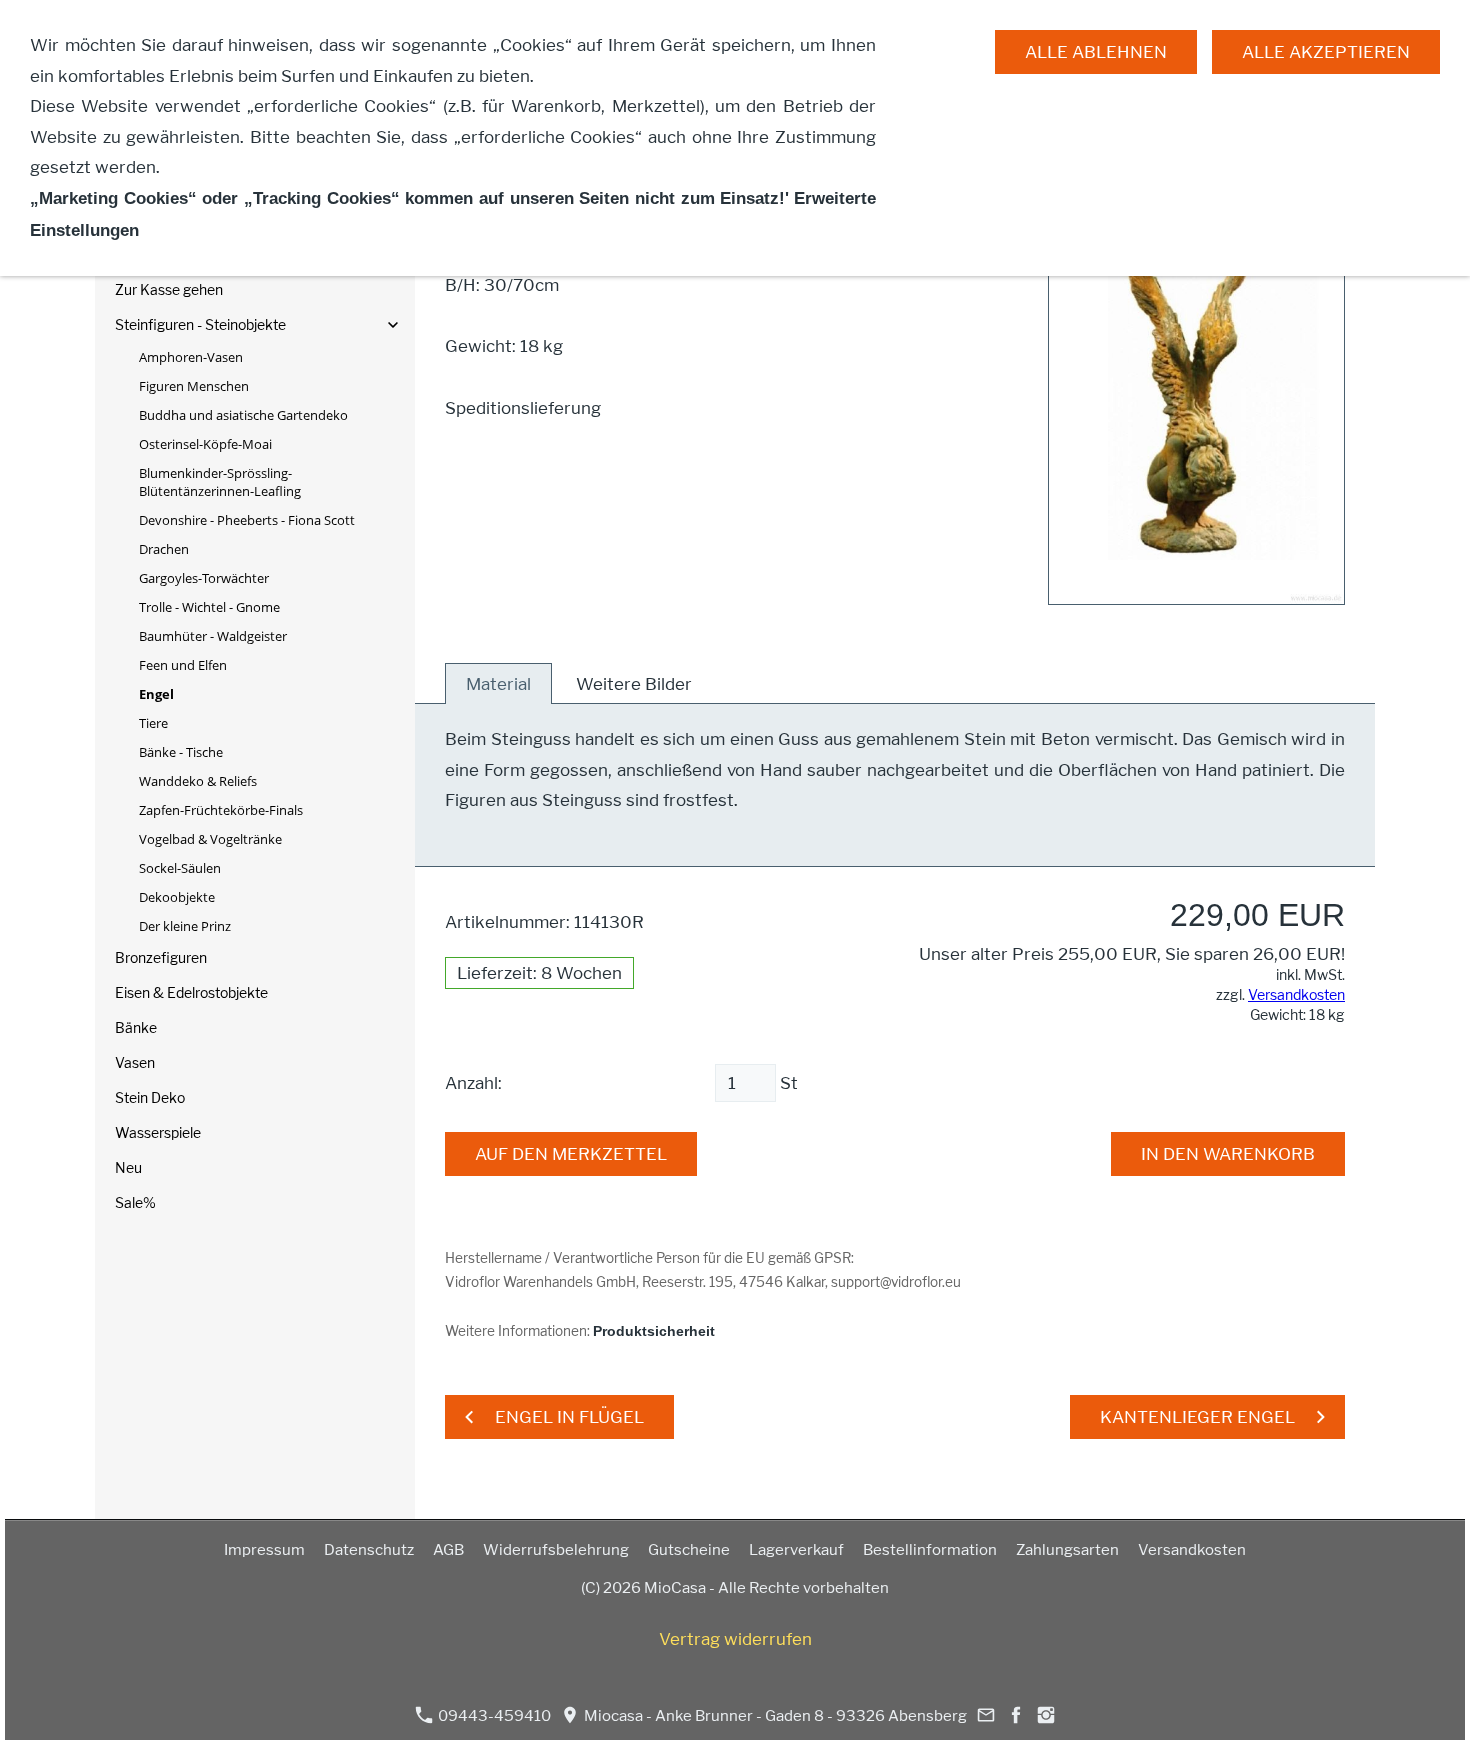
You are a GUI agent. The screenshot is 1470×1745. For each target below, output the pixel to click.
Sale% (135, 1202)
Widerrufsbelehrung (556, 1550)
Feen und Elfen (183, 665)
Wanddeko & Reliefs (198, 781)
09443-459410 (493, 1716)
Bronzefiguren (161, 957)
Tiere (153, 723)
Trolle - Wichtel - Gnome (209, 607)
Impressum (264, 1550)
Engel (156, 694)
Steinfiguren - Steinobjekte (200, 324)
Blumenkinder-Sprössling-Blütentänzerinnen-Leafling (220, 482)
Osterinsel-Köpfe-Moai (205, 444)
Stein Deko (150, 1097)
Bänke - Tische (181, 752)
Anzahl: (473, 1083)
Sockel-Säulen (180, 868)
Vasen (135, 1062)
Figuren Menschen (194, 386)
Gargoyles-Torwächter (204, 578)
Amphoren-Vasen (191, 357)
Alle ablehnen (1096, 52)
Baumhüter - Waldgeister (213, 636)
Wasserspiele (158, 1132)
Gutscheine (689, 1550)
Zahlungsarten (1067, 1550)
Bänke (136, 1027)
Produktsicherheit (654, 1331)
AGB (448, 1550)
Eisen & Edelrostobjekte (191, 992)
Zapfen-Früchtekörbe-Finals (221, 810)
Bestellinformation (930, 1550)
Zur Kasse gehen (169, 289)
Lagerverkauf (796, 1550)
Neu (128, 1167)
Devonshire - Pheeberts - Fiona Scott (247, 520)
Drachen (164, 549)
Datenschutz (369, 1550)
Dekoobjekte (177, 897)
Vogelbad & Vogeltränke (210, 839)
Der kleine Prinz (185, 926)
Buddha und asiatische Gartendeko (243, 415)
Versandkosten (1296, 994)
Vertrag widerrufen (735, 1639)
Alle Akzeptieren (1326, 52)
